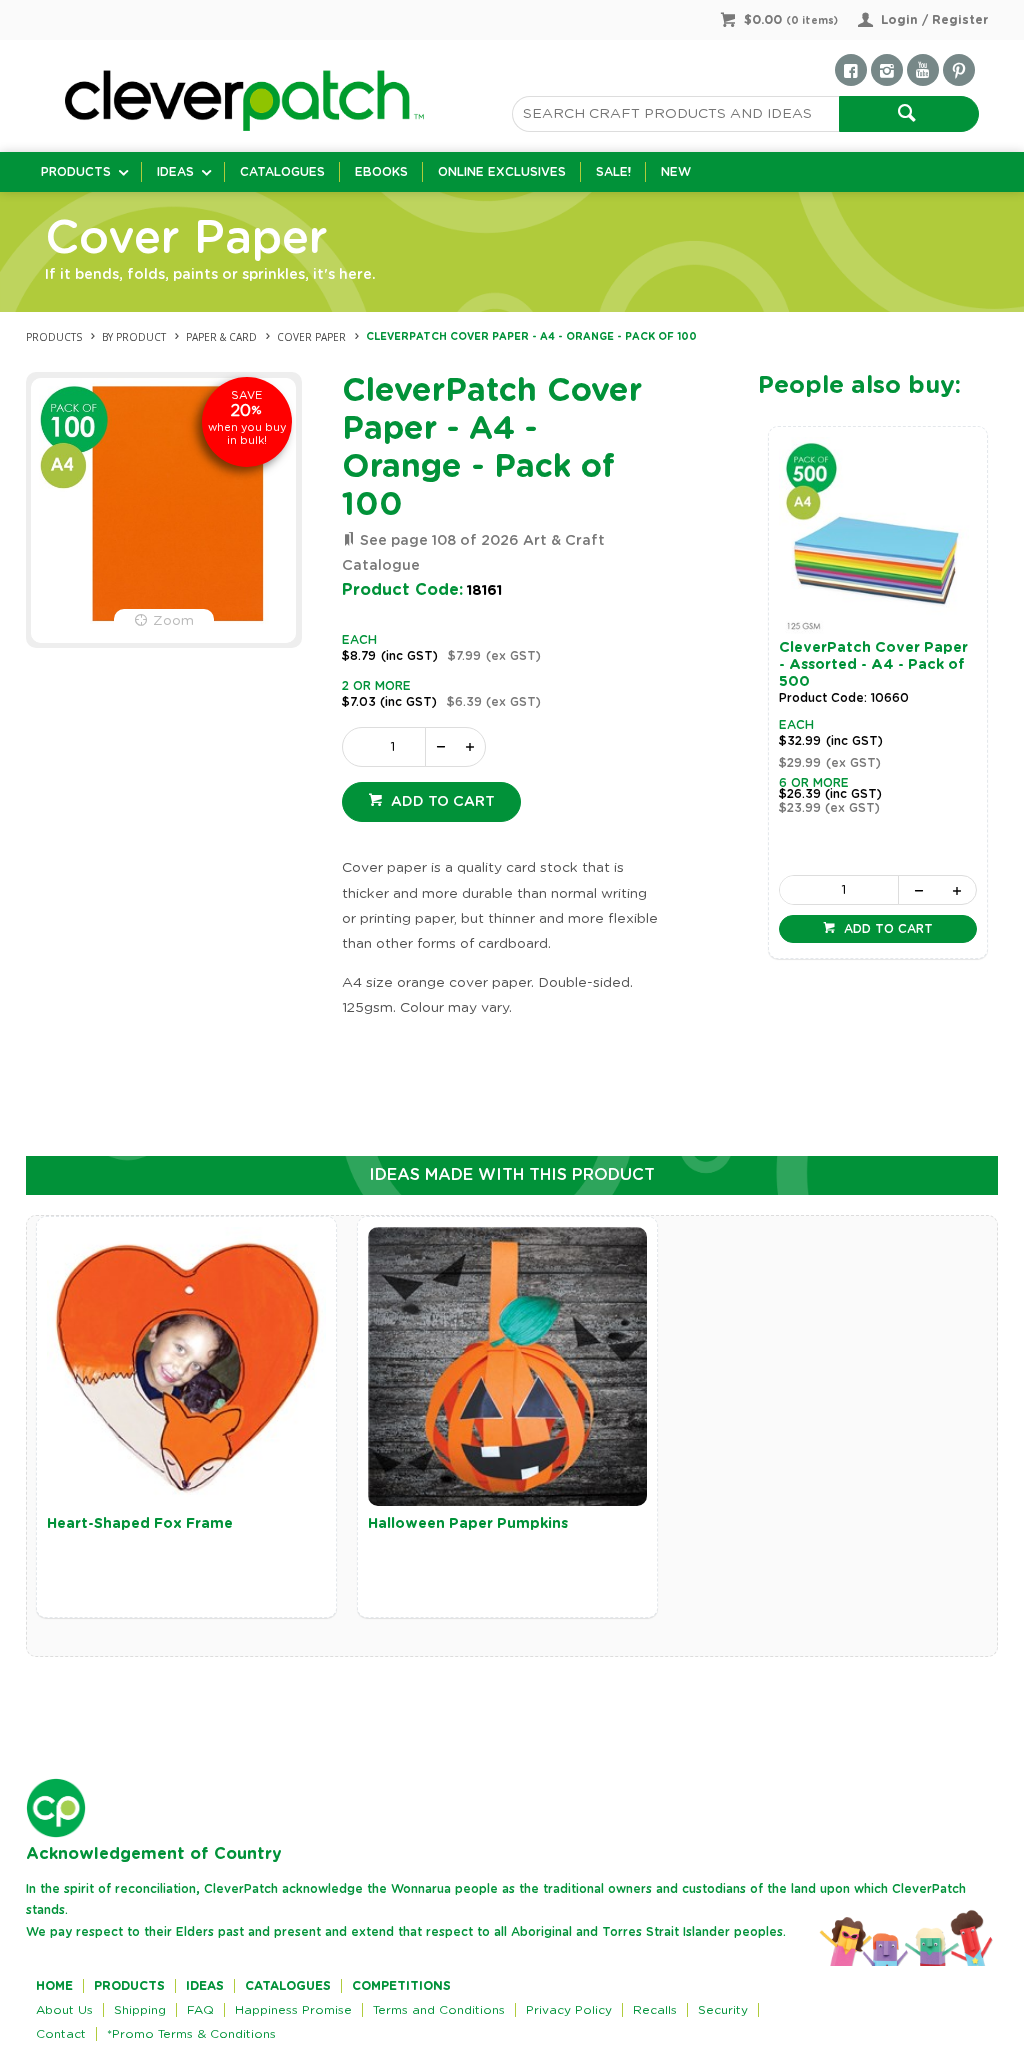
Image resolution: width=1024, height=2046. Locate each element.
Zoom (173, 621)
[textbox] (675, 114)
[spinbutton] (388, 747)
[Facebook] (851, 70)
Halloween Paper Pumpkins (468, 1524)
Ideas (175, 172)
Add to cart (441, 802)
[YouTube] (923, 70)
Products (76, 172)
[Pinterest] (959, 70)
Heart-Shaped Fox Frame (140, 1524)
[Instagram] (887, 70)
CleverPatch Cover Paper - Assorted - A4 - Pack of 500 (873, 665)
